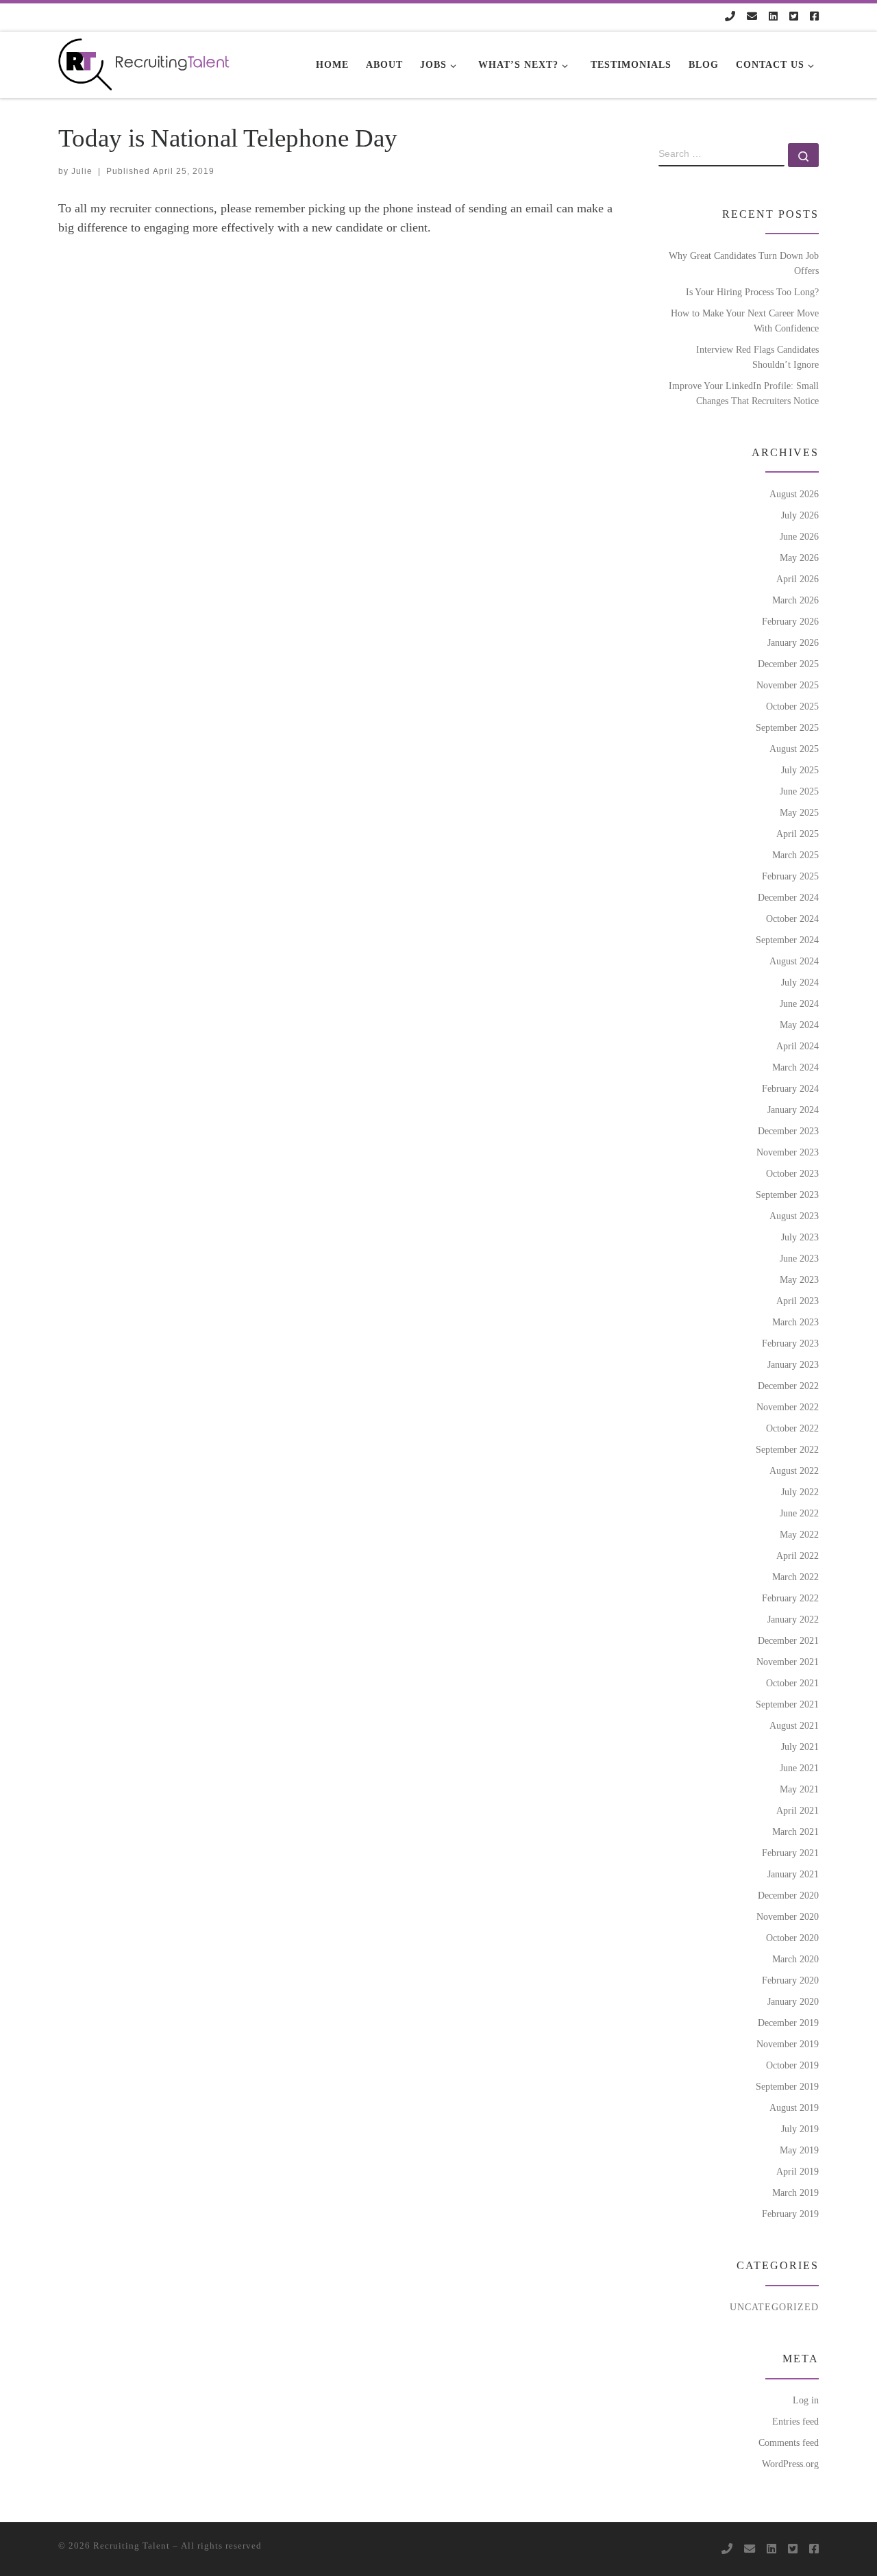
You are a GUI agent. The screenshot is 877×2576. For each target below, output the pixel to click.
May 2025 (799, 812)
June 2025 (799, 791)
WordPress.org (790, 2464)
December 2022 (788, 1386)
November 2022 (788, 1407)
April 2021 (798, 1810)
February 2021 (790, 1853)
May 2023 (799, 1279)
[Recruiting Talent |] (144, 62)
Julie (82, 171)
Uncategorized (774, 2307)
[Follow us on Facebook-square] (814, 17)
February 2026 (790, 621)
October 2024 (792, 918)
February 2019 (790, 2214)
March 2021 (795, 1831)
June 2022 (799, 1513)
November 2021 (788, 1662)
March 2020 (795, 1959)
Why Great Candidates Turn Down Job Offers (744, 263)
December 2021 (788, 1640)
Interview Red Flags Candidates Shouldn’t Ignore (757, 357)
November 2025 (788, 685)
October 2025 (792, 706)
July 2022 (800, 1492)
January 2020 (793, 2001)
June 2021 (799, 1768)
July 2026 (800, 515)
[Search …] (803, 155)
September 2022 (787, 1449)
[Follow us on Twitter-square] (794, 17)
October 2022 (792, 1428)
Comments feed (789, 2442)
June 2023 (799, 1258)
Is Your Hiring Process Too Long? (752, 292)
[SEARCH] (721, 155)
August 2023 (794, 1216)
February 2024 (790, 1088)
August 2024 (794, 961)
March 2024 (795, 1067)
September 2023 (787, 1195)
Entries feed (795, 2421)
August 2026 (794, 494)
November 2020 (788, 1916)
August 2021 (794, 1725)
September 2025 (787, 727)
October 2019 (792, 2065)
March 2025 (795, 855)
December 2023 (788, 1131)
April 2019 (798, 2171)
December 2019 (788, 2023)
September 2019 (787, 2086)
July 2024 (800, 982)
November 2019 (788, 2044)
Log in (806, 2400)
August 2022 (794, 1471)
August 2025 (794, 749)
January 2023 (793, 1364)
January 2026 (793, 642)
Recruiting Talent (132, 2546)
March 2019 (795, 2192)
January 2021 (793, 1874)
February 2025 (790, 876)
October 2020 (792, 1938)
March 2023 (795, 1322)
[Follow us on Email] (752, 17)
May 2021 (799, 1789)
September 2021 (787, 1704)
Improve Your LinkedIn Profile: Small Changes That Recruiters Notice (744, 393)
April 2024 (798, 1046)
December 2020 (788, 1895)
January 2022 (793, 1619)
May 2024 (799, 1025)
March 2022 (795, 1577)
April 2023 (798, 1301)
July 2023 (800, 1237)
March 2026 (795, 600)
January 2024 (793, 1110)
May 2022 (799, 1534)
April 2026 (798, 579)
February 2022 (790, 1598)
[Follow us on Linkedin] (773, 17)
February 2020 (790, 1980)
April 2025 (798, 834)
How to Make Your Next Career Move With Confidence (745, 321)
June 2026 (799, 536)
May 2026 (799, 558)
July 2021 (800, 1747)
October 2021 (792, 1683)
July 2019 (800, 2129)
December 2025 (788, 664)
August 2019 (794, 2108)
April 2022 (798, 1555)
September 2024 (787, 940)
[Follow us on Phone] (730, 17)
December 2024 (788, 897)
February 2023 (790, 1343)
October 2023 (792, 1173)
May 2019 (799, 2150)
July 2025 (800, 770)
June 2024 (799, 1003)
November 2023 (788, 1152)
